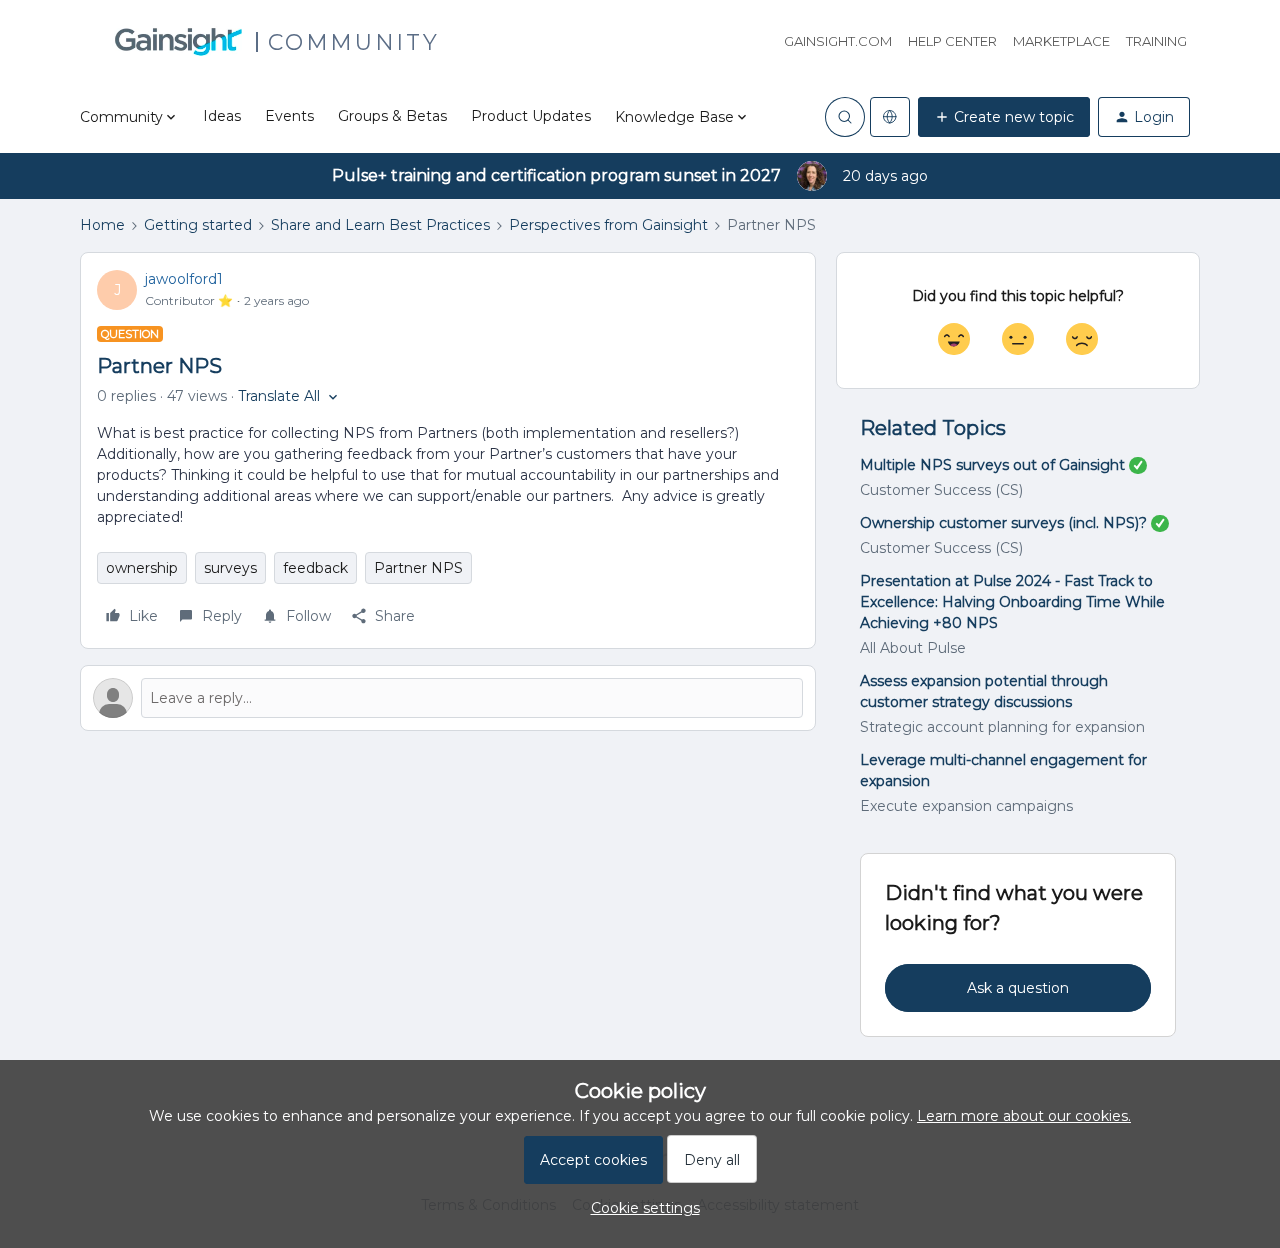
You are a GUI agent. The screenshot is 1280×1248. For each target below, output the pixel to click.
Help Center (952, 41)
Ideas (222, 116)
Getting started (198, 225)
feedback (315, 568)
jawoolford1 (184, 279)
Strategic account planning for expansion (1002, 727)
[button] (1004, 117)
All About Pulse (913, 648)
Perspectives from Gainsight (608, 225)
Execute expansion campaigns (966, 806)
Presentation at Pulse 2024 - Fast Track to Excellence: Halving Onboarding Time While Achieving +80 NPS (1012, 602)
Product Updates (531, 116)
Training (1156, 41)
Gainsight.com (838, 41)
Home (102, 225)
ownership (142, 568)
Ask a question (1018, 988)
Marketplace (1061, 41)
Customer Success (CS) (941, 490)
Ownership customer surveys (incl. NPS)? (1003, 523)
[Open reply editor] (448, 698)
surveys (230, 568)
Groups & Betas (392, 116)
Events (289, 116)
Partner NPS (418, 568)
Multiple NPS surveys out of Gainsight (992, 465)
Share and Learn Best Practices (380, 225)
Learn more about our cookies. (1024, 1116)
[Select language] (890, 117)
